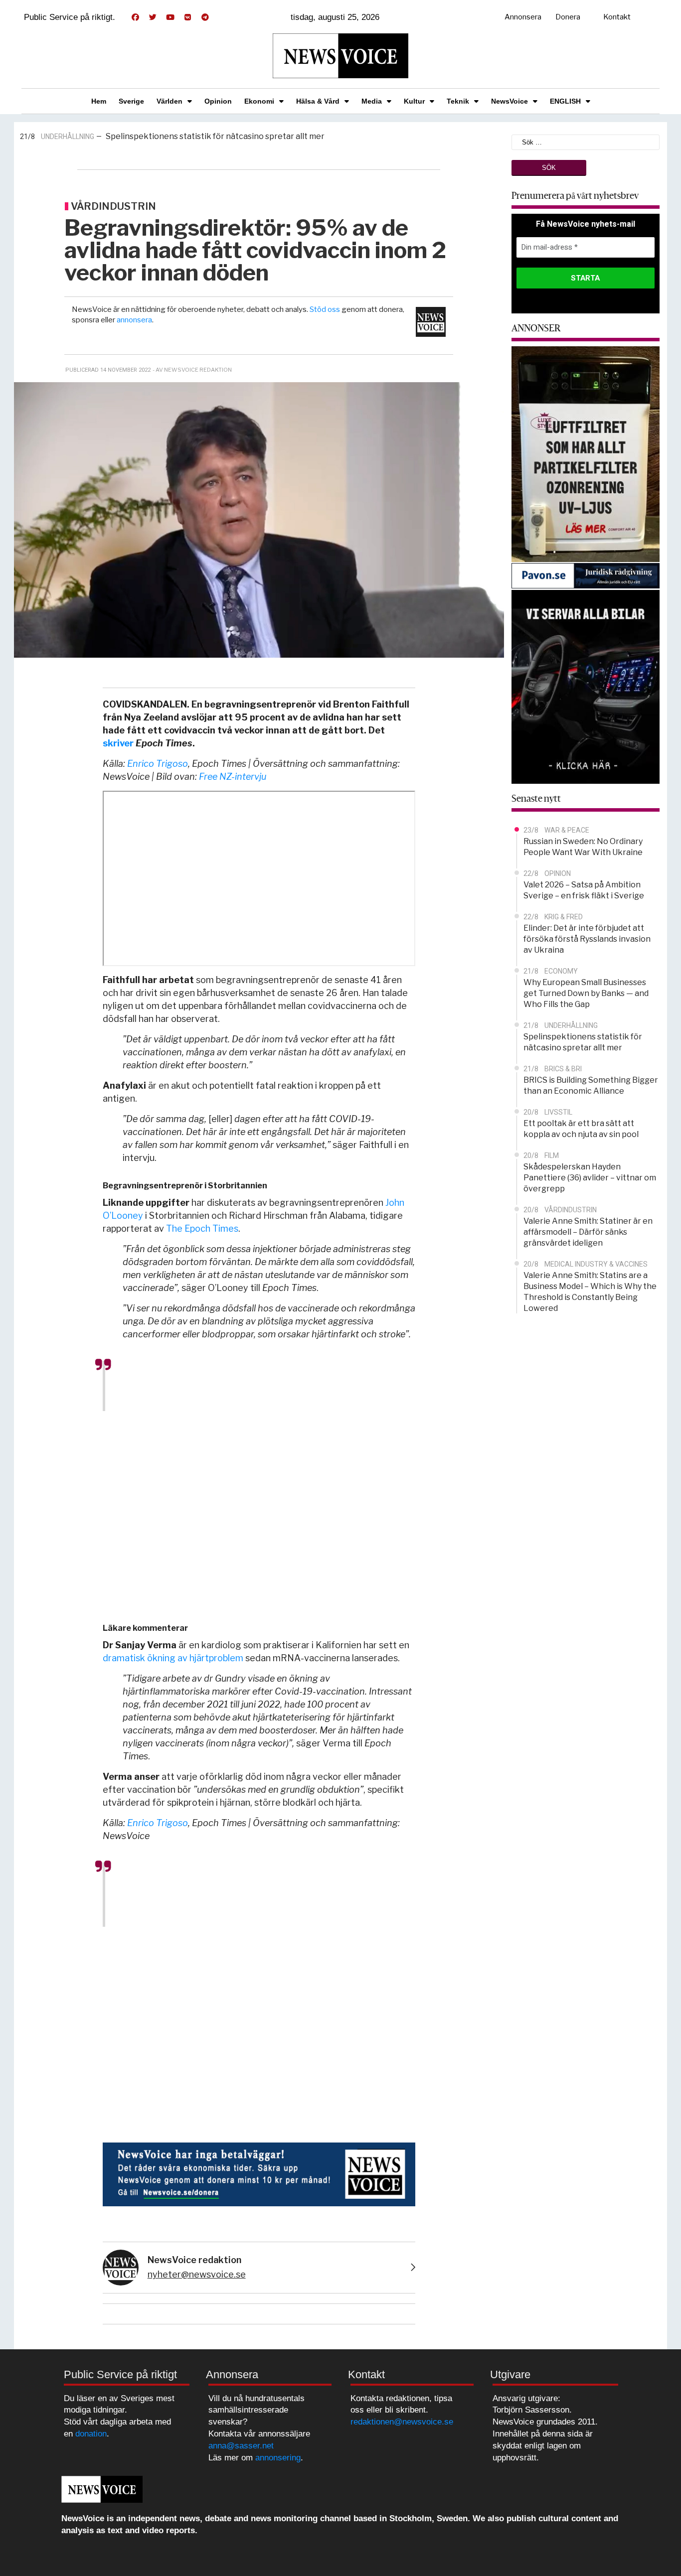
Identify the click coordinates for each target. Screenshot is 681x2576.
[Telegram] (205, 17)
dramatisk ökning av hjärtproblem (173, 1658)
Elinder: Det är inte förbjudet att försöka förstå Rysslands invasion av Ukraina (587, 939)
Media (372, 101)
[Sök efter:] (586, 141)
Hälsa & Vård (318, 101)
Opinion (218, 101)
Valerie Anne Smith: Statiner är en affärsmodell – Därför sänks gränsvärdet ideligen (588, 1232)
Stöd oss (325, 309)
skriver (118, 743)
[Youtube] (170, 17)
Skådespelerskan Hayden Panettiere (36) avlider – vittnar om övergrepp (590, 1178)
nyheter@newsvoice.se (197, 2274)
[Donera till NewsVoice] (259, 2173)
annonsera (134, 320)
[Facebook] (135, 17)
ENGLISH (565, 101)
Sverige (131, 101)
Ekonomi (259, 101)
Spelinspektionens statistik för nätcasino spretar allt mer (215, 136)
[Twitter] (153, 17)
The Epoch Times (202, 1228)
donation (91, 2434)
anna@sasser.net (241, 2446)
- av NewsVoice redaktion (192, 370)
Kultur (414, 101)
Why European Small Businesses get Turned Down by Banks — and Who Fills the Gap (586, 993)
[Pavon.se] (586, 575)
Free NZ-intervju (233, 777)
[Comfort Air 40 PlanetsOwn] (586, 453)
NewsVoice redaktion (194, 2260)
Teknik (458, 101)
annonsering (278, 2458)
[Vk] (187, 17)
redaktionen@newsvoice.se (402, 2422)
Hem (99, 101)
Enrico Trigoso (158, 764)
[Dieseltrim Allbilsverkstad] (586, 686)
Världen (170, 101)
